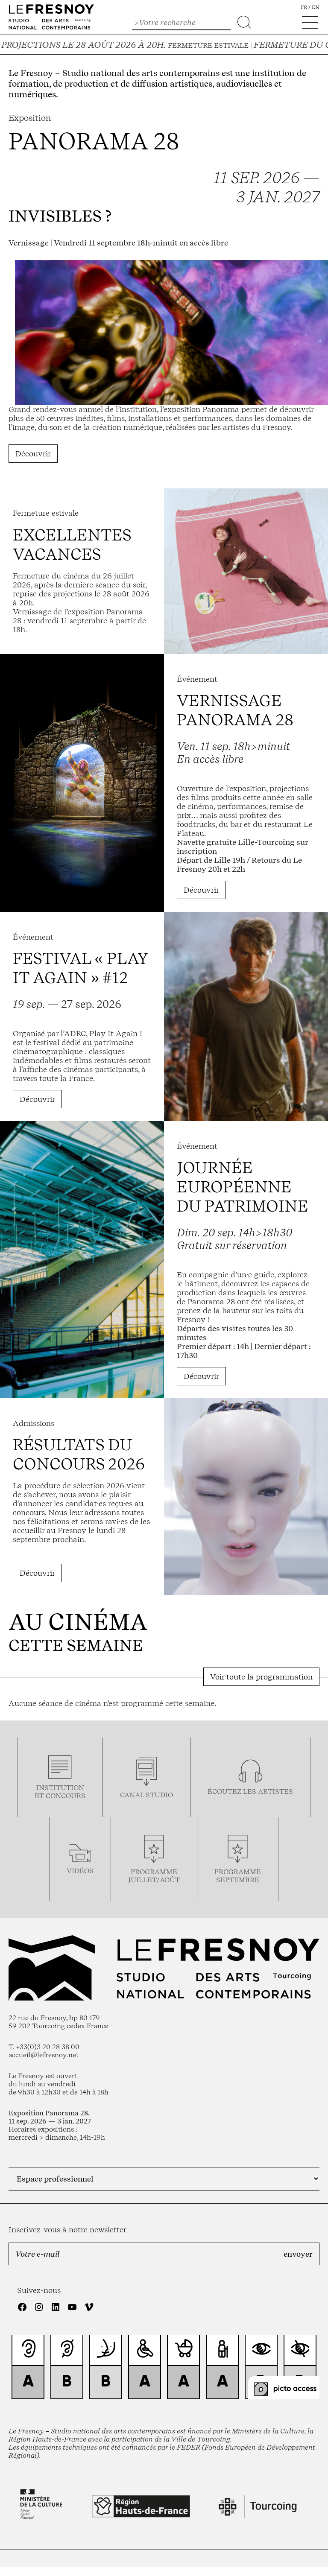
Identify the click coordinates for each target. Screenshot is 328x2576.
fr (304, 7)
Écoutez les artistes (250, 1792)
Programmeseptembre (238, 1876)
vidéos (80, 1871)
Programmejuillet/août (154, 1876)
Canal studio (146, 1795)
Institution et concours (60, 1792)
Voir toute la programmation (261, 1677)
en (316, 7)
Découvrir (33, 454)
